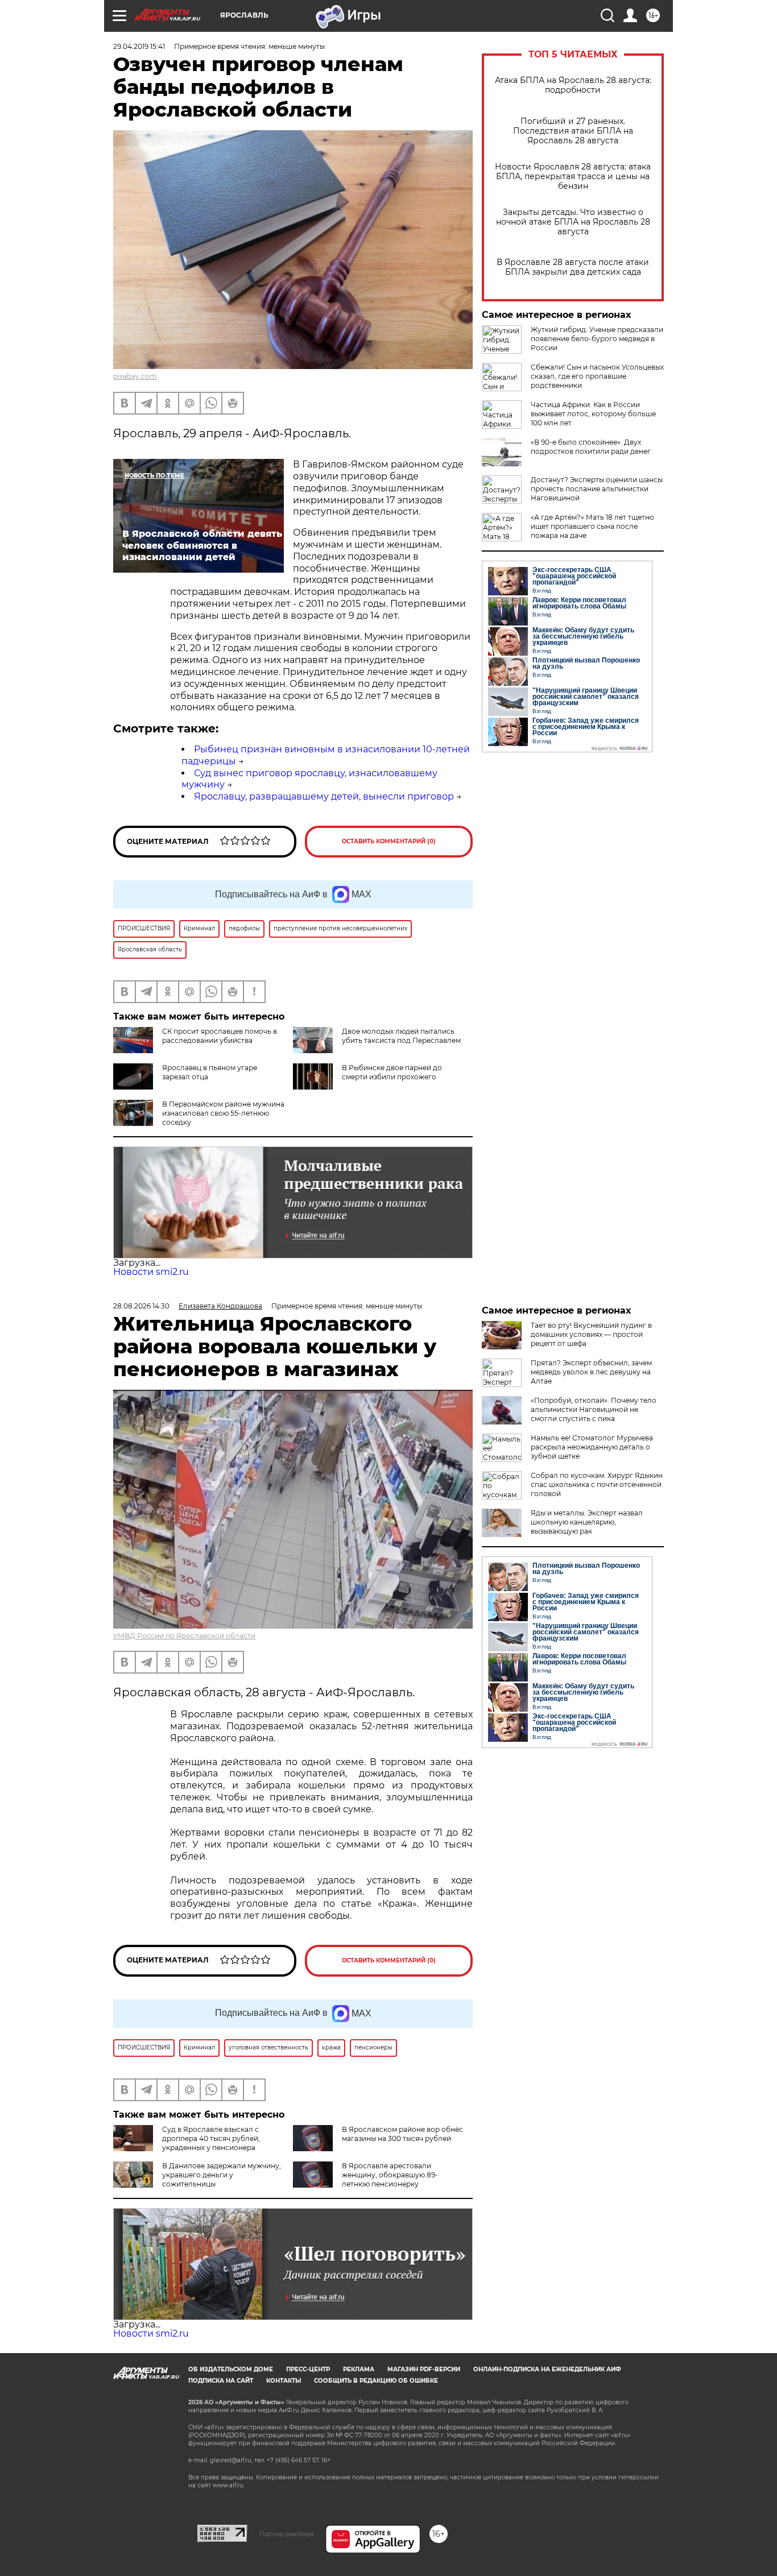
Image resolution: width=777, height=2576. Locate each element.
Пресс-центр (308, 2369)
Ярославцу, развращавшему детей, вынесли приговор (324, 796)
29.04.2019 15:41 (139, 46)
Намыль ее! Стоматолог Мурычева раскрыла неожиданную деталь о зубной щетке (592, 1447)
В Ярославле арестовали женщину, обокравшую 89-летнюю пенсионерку (390, 2175)
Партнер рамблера (286, 2534)
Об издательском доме (231, 2369)
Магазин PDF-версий (424, 2369)
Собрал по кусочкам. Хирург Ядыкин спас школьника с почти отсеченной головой (597, 1484)
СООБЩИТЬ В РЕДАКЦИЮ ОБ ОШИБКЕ (376, 2381)
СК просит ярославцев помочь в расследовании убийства (220, 1036)
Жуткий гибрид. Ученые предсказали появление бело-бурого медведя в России (597, 339)
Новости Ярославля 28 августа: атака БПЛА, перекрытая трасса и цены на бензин (573, 177)
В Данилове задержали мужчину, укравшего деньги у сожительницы (222, 2175)
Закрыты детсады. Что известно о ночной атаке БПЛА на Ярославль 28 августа (573, 222)
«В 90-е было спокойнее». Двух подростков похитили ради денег (591, 447)
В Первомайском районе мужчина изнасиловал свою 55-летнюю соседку (223, 1113)
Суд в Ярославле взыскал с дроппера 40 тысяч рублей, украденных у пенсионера (211, 2138)
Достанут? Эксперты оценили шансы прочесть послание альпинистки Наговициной (597, 489)
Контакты (284, 2381)
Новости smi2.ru (151, 1272)
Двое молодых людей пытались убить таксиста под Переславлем (401, 1036)
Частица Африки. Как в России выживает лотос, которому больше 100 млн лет (593, 414)
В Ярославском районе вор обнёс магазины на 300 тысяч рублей (402, 2134)
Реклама (359, 2369)
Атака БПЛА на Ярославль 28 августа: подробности (573, 85)
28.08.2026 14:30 (141, 1306)
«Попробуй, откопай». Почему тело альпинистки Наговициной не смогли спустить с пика (594, 1409)
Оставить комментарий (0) (389, 841)
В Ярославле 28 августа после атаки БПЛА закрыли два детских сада (573, 267)
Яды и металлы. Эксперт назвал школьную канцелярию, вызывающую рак (587, 1522)
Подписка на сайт (221, 2381)
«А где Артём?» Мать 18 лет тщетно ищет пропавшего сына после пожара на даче (592, 526)
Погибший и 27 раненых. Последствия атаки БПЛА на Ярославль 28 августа (573, 131)
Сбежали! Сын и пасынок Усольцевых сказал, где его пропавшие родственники (597, 376)
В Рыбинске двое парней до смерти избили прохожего (392, 1072)
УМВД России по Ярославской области (184, 1636)
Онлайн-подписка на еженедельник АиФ (547, 2369)
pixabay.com (135, 376)
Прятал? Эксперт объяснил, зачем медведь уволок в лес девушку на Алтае (591, 1372)
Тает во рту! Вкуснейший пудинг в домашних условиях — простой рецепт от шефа (591, 1334)
